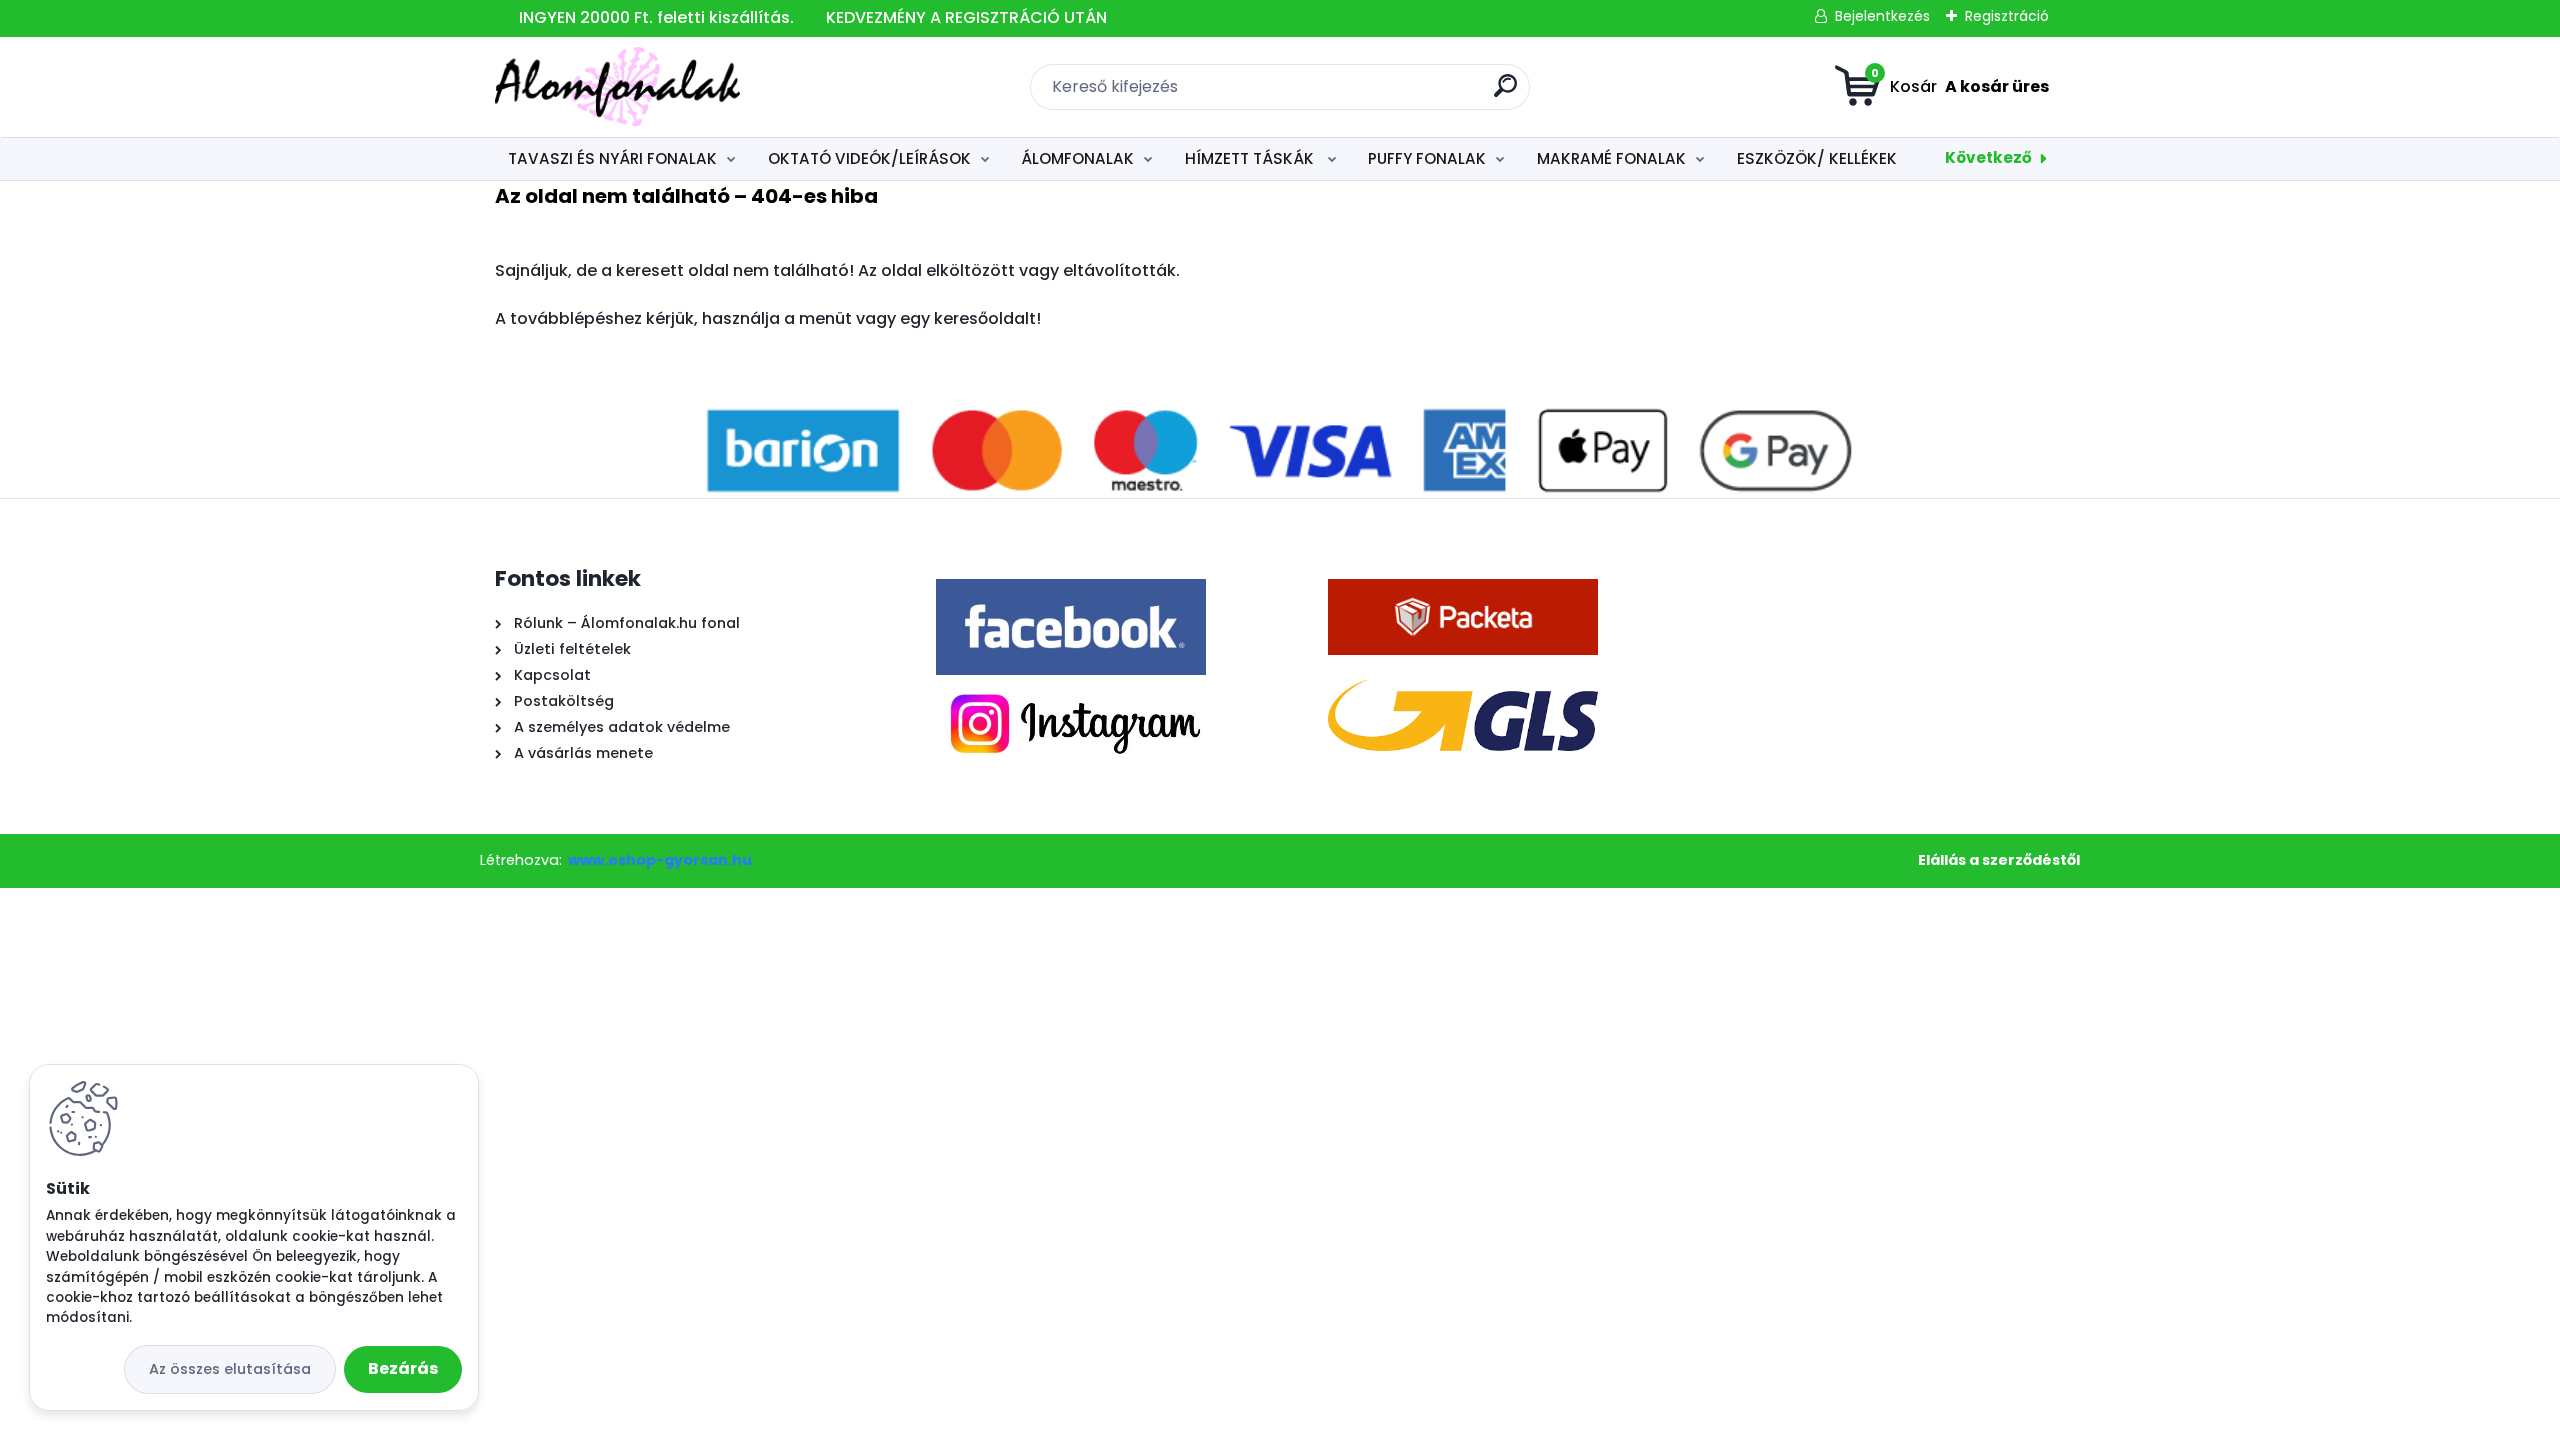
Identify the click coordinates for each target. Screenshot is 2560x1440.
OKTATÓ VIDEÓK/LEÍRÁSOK (869, 158)
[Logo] (617, 87)
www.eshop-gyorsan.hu (660, 860)
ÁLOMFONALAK (1077, 158)
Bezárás (403, 1368)
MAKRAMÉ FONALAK (1611, 158)
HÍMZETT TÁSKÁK (1251, 158)
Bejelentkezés (1882, 16)
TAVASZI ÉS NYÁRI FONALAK (612, 158)
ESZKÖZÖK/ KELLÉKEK (1817, 158)
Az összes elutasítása (230, 1369)
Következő (1988, 157)
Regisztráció (2007, 16)
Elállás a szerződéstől (1999, 860)
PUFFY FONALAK (1427, 158)
